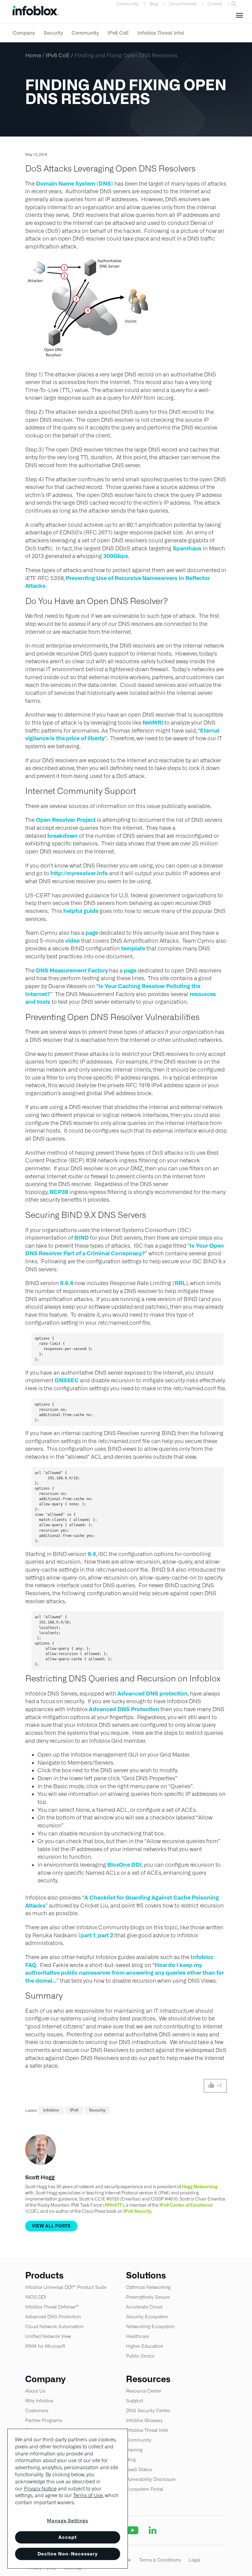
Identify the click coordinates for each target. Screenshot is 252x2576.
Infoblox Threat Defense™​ (52, 2307)
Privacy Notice (40, 2489)
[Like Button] (211, 2086)
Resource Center (144, 2391)
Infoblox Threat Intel (161, 33)
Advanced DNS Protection (124, 1709)
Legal (194, 2560)
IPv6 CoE (118, 33)
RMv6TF (114, 2205)
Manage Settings (68, 2521)
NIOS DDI (36, 2297)
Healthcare (138, 2336)
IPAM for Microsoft (45, 2346)
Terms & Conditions (160, 2560)
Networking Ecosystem (150, 2326)
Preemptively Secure (148, 2297)
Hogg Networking (200, 2187)
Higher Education (145, 2346)
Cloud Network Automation (54, 2326)
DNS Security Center (148, 2410)
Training (134, 2450)
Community (127, 4)
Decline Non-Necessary (68, 2554)
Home (33, 55)
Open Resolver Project (66, 820)
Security (53, 33)
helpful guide (81, 911)
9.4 (92, 1554)
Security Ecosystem (147, 2317)
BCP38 (59, 1192)
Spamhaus (187, 548)
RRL (180, 1283)
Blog (154, 4)
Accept (68, 2537)
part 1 (88, 1935)
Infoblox (51, 2110)
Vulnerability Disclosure (151, 2479)
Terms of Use (88, 2495)
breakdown (63, 836)
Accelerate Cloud (144, 2307)
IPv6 (74, 2110)
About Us (35, 2391)
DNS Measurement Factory (72, 970)
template (133, 948)
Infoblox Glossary (144, 2420)
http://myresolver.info (79, 873)
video (73, 941)
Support (135, 2401)
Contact (215, 4)
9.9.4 (67, 1283)
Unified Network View (48, 2336)
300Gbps (116, 556)
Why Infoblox (39, 2401)
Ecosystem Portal (145, 2489)
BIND (82, 1238)
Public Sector (140, 2356)
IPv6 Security (137, 2211)
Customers (37, 2410)
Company (24, 33)
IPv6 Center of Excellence (186, 2205)
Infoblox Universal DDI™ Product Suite (66, 2287)
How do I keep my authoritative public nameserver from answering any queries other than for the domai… (125, 1973)
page (92, 933)
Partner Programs (44, 2420)
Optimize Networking (148, 2287)
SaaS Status (139, 2469)
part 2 (106, 1935)
